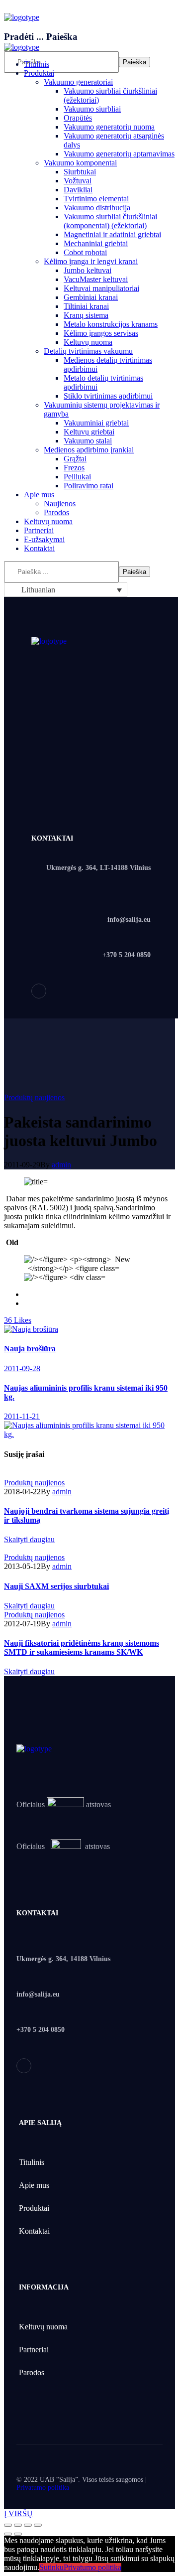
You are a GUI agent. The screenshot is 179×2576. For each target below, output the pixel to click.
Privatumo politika (43, 2488)
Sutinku (51, 2567)
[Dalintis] (18, 2525)
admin (61, 1165)
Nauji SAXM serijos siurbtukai (56, 1586)
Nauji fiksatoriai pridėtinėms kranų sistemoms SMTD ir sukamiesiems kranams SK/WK (82, 1647)
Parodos (32, 2372)
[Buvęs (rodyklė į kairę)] (8, 2534)
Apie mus (34, 2185)
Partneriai (34, 2350)
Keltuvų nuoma (43, 2327)
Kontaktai (34, 2231)
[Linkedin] (39, 991)
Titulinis (32, 2162)
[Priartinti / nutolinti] (38, 2525)
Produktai (34, 2208)
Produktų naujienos (34, 1097)
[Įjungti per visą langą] (28, 2525)
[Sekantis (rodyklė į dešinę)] (18, 2534)
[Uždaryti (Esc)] (8, 2525)
